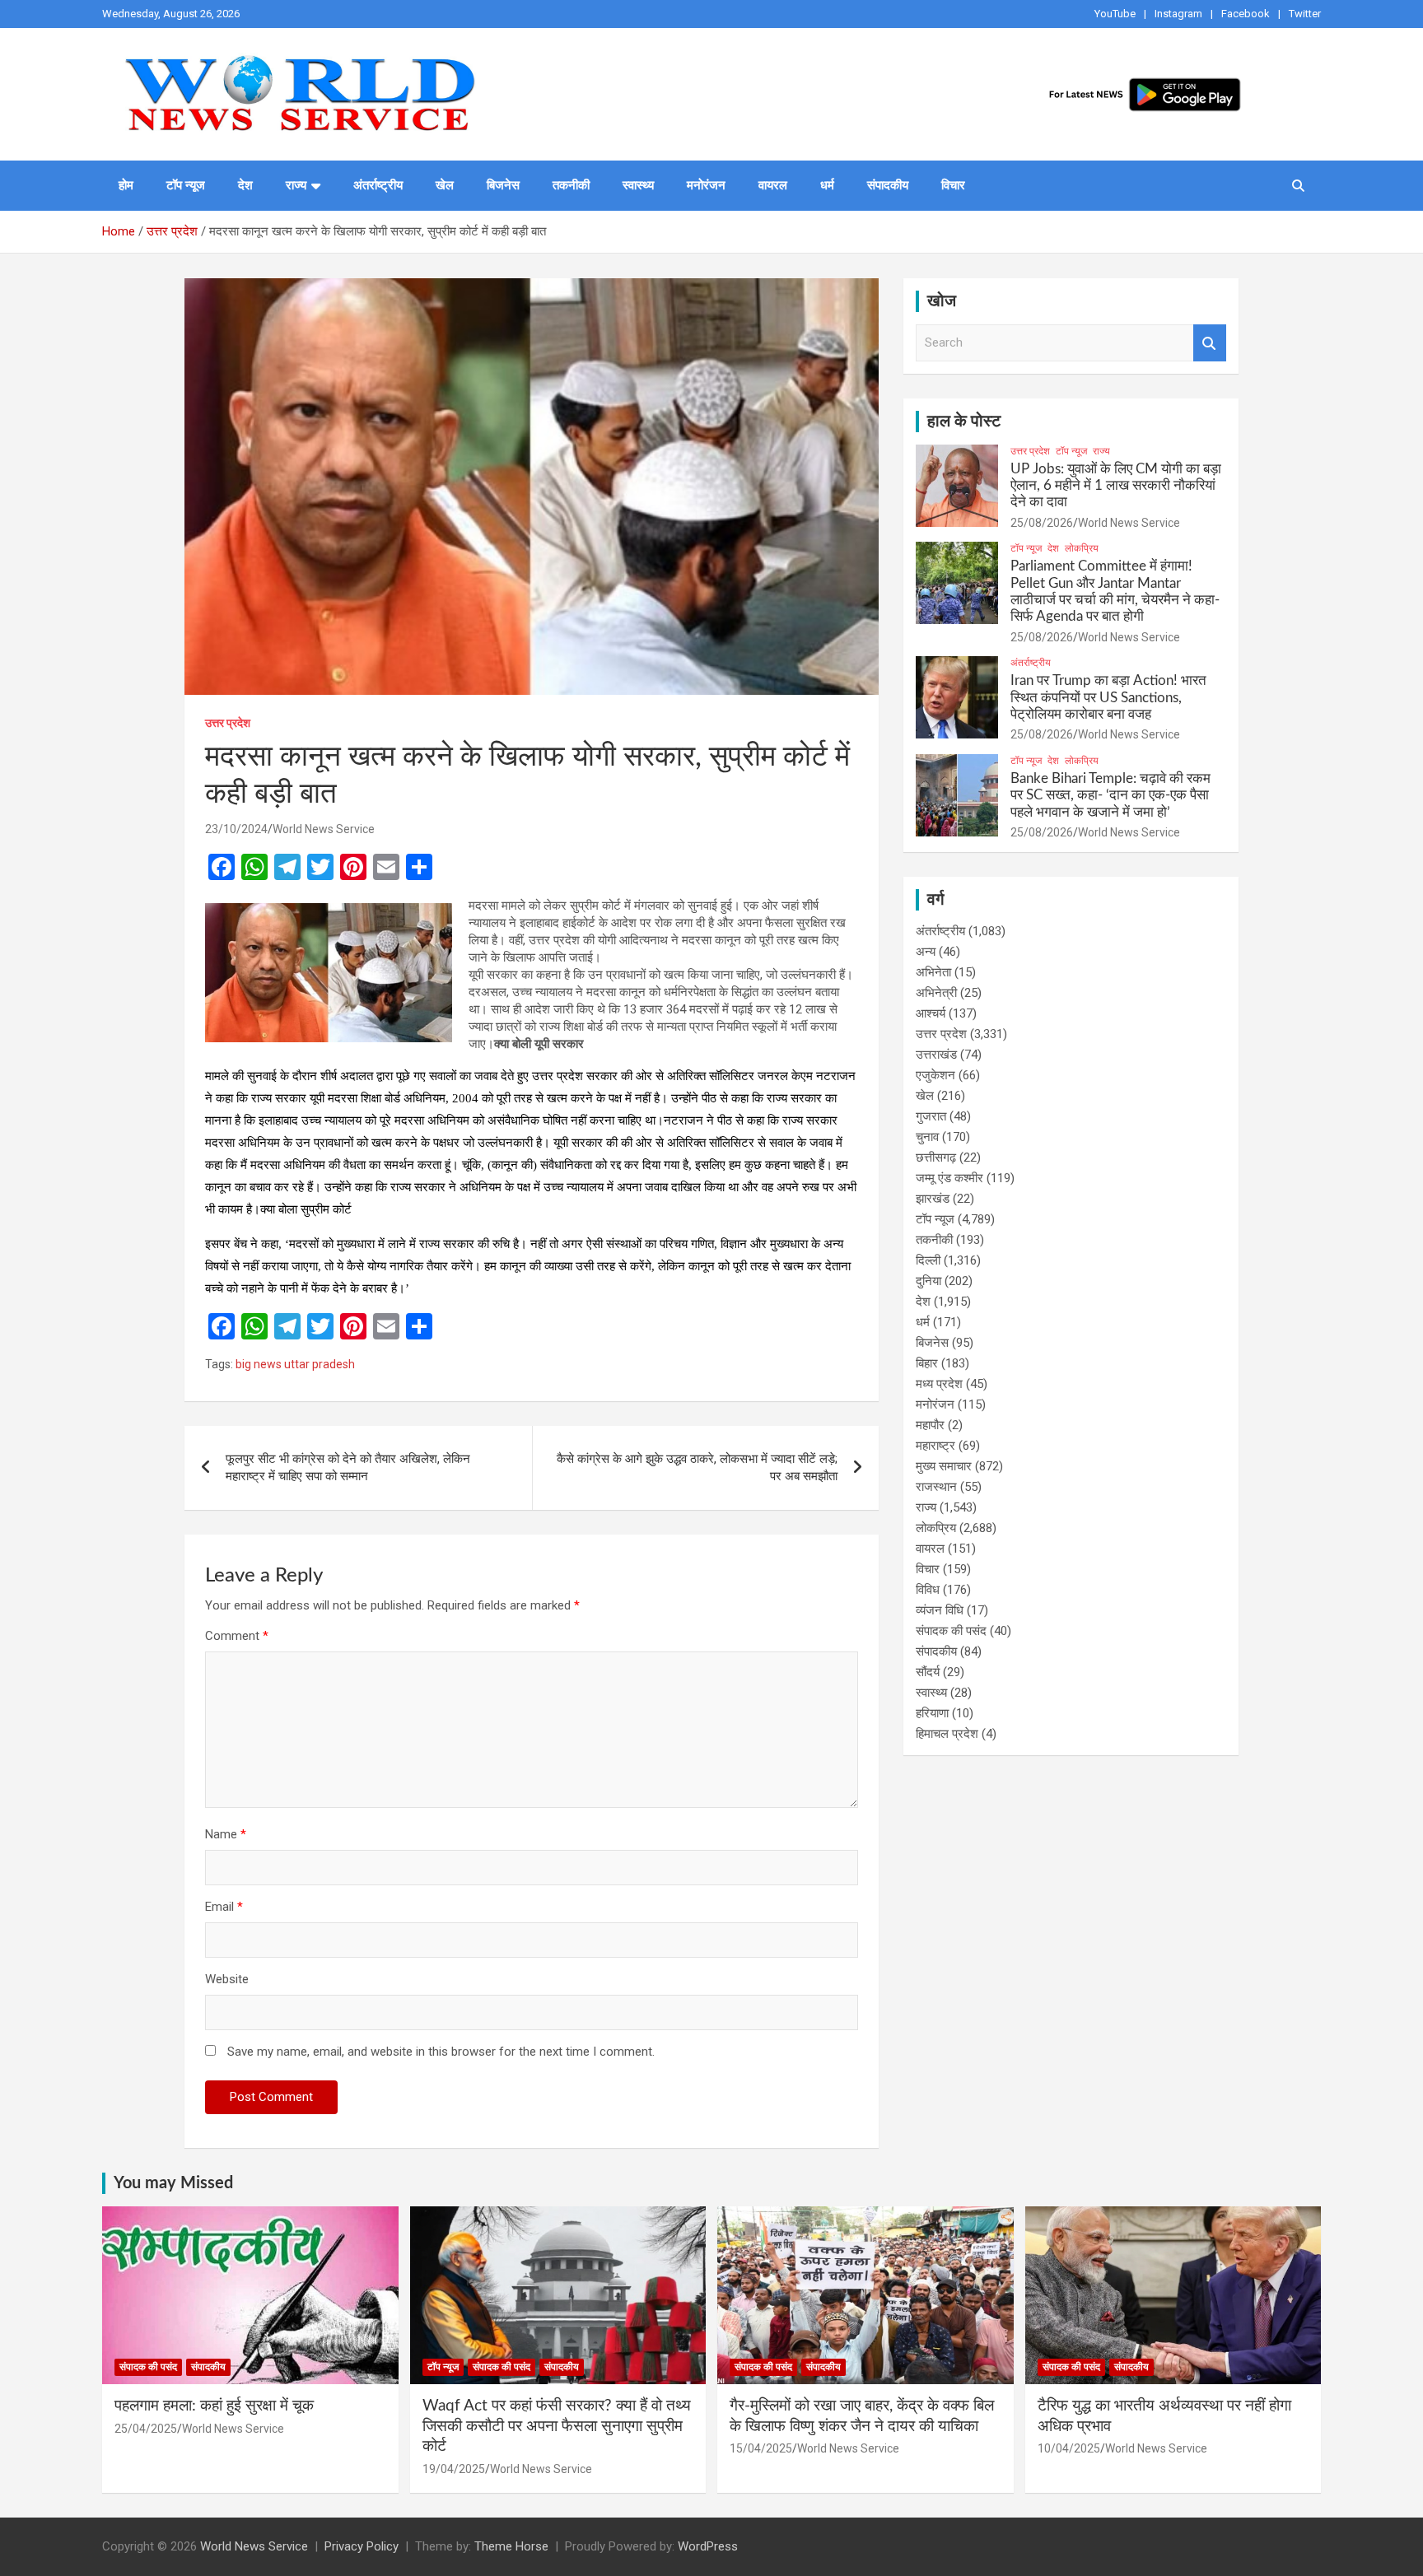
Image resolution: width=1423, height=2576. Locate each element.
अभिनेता (933, 972)
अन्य (926, 952)
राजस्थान (936, 1487)
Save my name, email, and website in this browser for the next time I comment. (441, 2052)
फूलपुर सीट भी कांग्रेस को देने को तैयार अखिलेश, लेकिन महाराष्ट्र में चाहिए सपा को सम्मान (348, 1467)
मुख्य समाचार (944, 1466)
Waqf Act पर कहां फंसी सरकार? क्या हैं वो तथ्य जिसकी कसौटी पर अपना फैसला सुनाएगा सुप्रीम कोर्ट (557, 2426)
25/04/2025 (146, 2429)
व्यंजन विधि (940, 1610)
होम (126, 185)
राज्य (296, 185)
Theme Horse (511, 2546)
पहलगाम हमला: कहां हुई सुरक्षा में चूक (214, 2406)
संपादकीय (888, 185)
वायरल (773, 185)
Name (226, 1834)
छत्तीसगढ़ (936, 1158)
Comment (237, 1636)
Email (224, 1907)
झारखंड (933, 1199)
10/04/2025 (1069, 2448)
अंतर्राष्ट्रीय (378, 185)
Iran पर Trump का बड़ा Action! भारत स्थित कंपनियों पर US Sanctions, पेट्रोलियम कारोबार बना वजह (1108, 697)
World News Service (324, 829)
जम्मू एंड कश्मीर (949, 1178)
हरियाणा (932, 1713)
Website (227, 1979)
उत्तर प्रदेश (228, 723)
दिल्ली (928, 1260)
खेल (445, 185)
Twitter (1305, 14)
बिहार (927, 1363)
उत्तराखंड (936, 1055)
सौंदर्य (928, 1672)
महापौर (930, 1425)
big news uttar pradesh (295, 1364)
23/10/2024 (236, 829)
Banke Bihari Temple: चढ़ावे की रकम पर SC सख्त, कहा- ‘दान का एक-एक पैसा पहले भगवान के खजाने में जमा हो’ (1110, 795)
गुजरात (931, 1116)
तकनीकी (571, 185)
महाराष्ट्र (935, 1446)
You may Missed (173, 2183)
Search (1210, 343)
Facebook (1246, 14)
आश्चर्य (931, 1013)
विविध (928, 1590)
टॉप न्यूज (186, 185)
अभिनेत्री (936, 993)
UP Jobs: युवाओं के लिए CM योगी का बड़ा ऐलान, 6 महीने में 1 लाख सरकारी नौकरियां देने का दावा (1116, 486)
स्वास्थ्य (638, 185)
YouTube (1115, 14)
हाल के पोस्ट (964, 422)
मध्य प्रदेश (939, 1384)
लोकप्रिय (1082, 548)
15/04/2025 (761, 2448)
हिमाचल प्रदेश (947, 1734)
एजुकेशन (935, 1075)
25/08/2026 (1042, 523)
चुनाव (927, 1137)
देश (245, 185)
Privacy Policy (362, 2546)
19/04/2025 (454, 2469)
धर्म (827, 185)
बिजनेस (503, 185)
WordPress (708, 2546)
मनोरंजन (706, 185)
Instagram (1178, 14)
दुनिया (928, 1281)
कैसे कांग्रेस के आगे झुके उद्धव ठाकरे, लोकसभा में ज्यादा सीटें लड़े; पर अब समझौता (697, 1467)
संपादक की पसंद (951, 1631)
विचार (953, 185)
